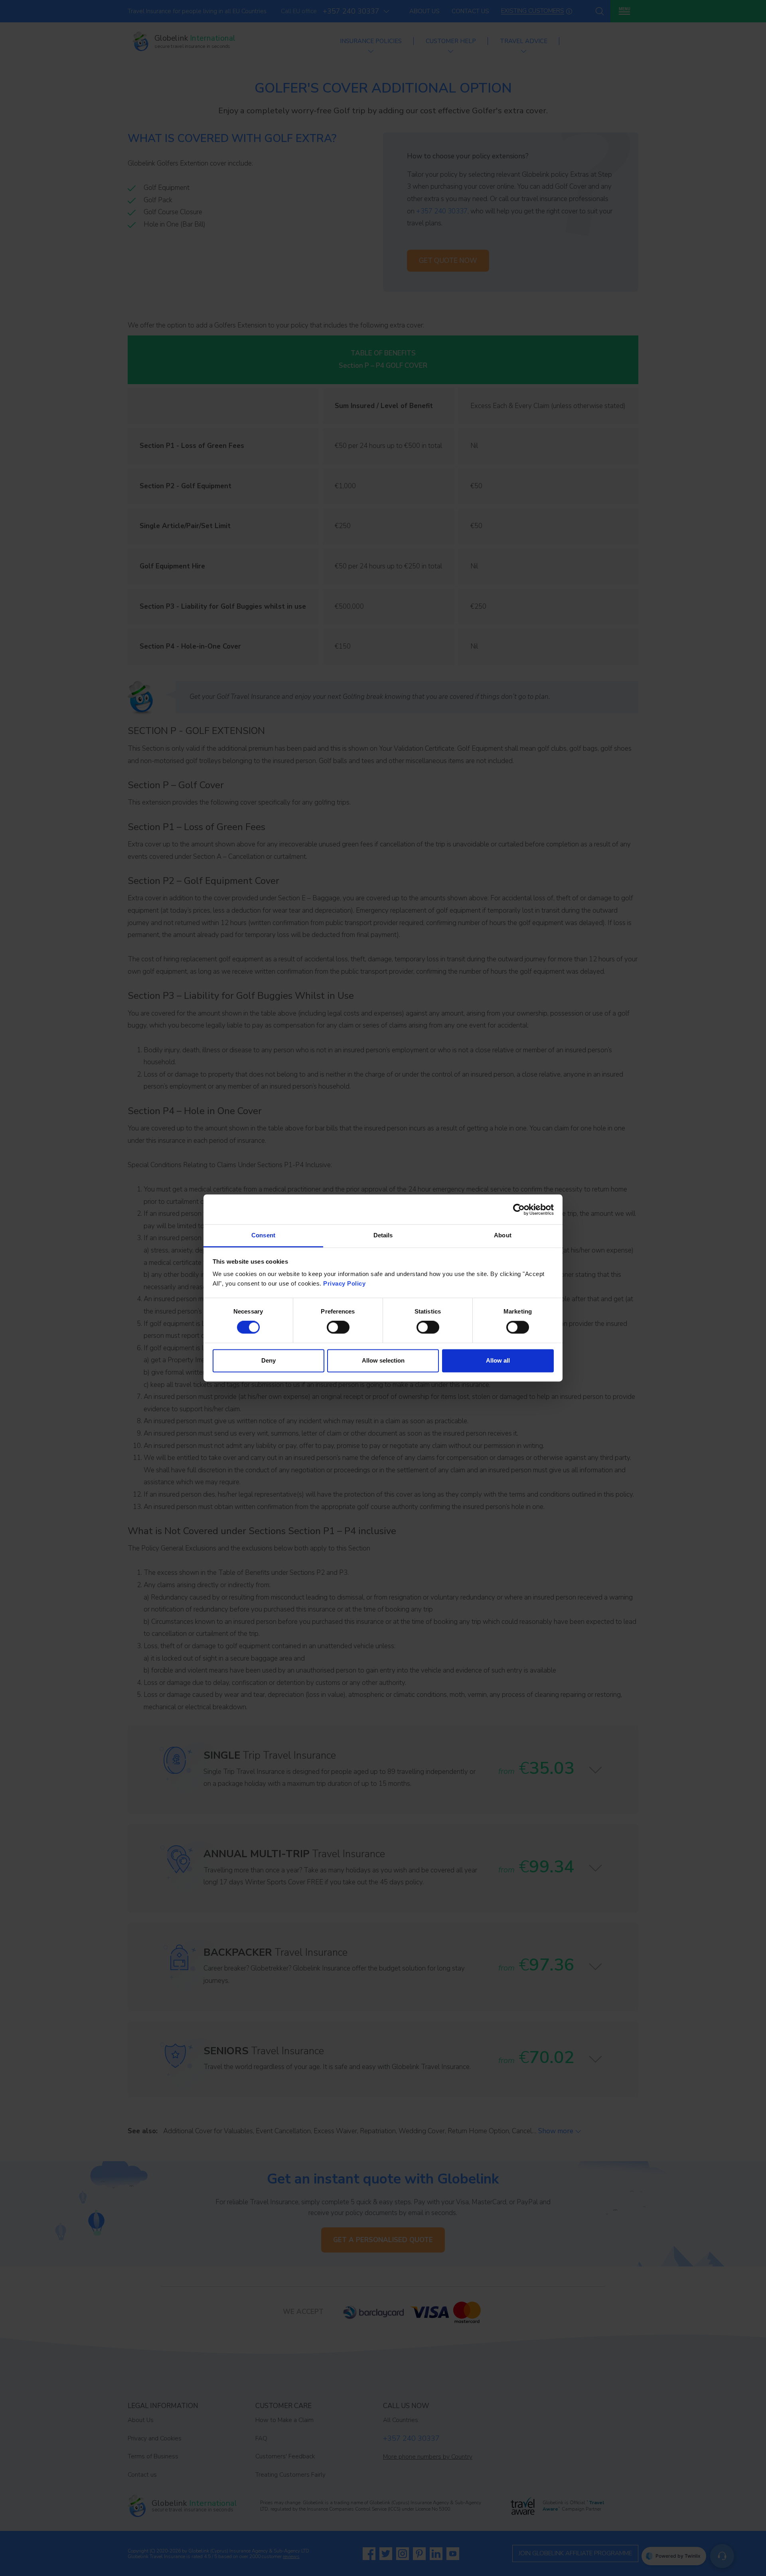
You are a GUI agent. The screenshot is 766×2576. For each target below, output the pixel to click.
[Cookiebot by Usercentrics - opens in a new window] (519, 1209)
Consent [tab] (263, 1235)
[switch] (338, 1327)
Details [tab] (383, 1235)
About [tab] (503, 1235)
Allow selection (383, 1360)
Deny (268, 1360)
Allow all (498, 1360)
